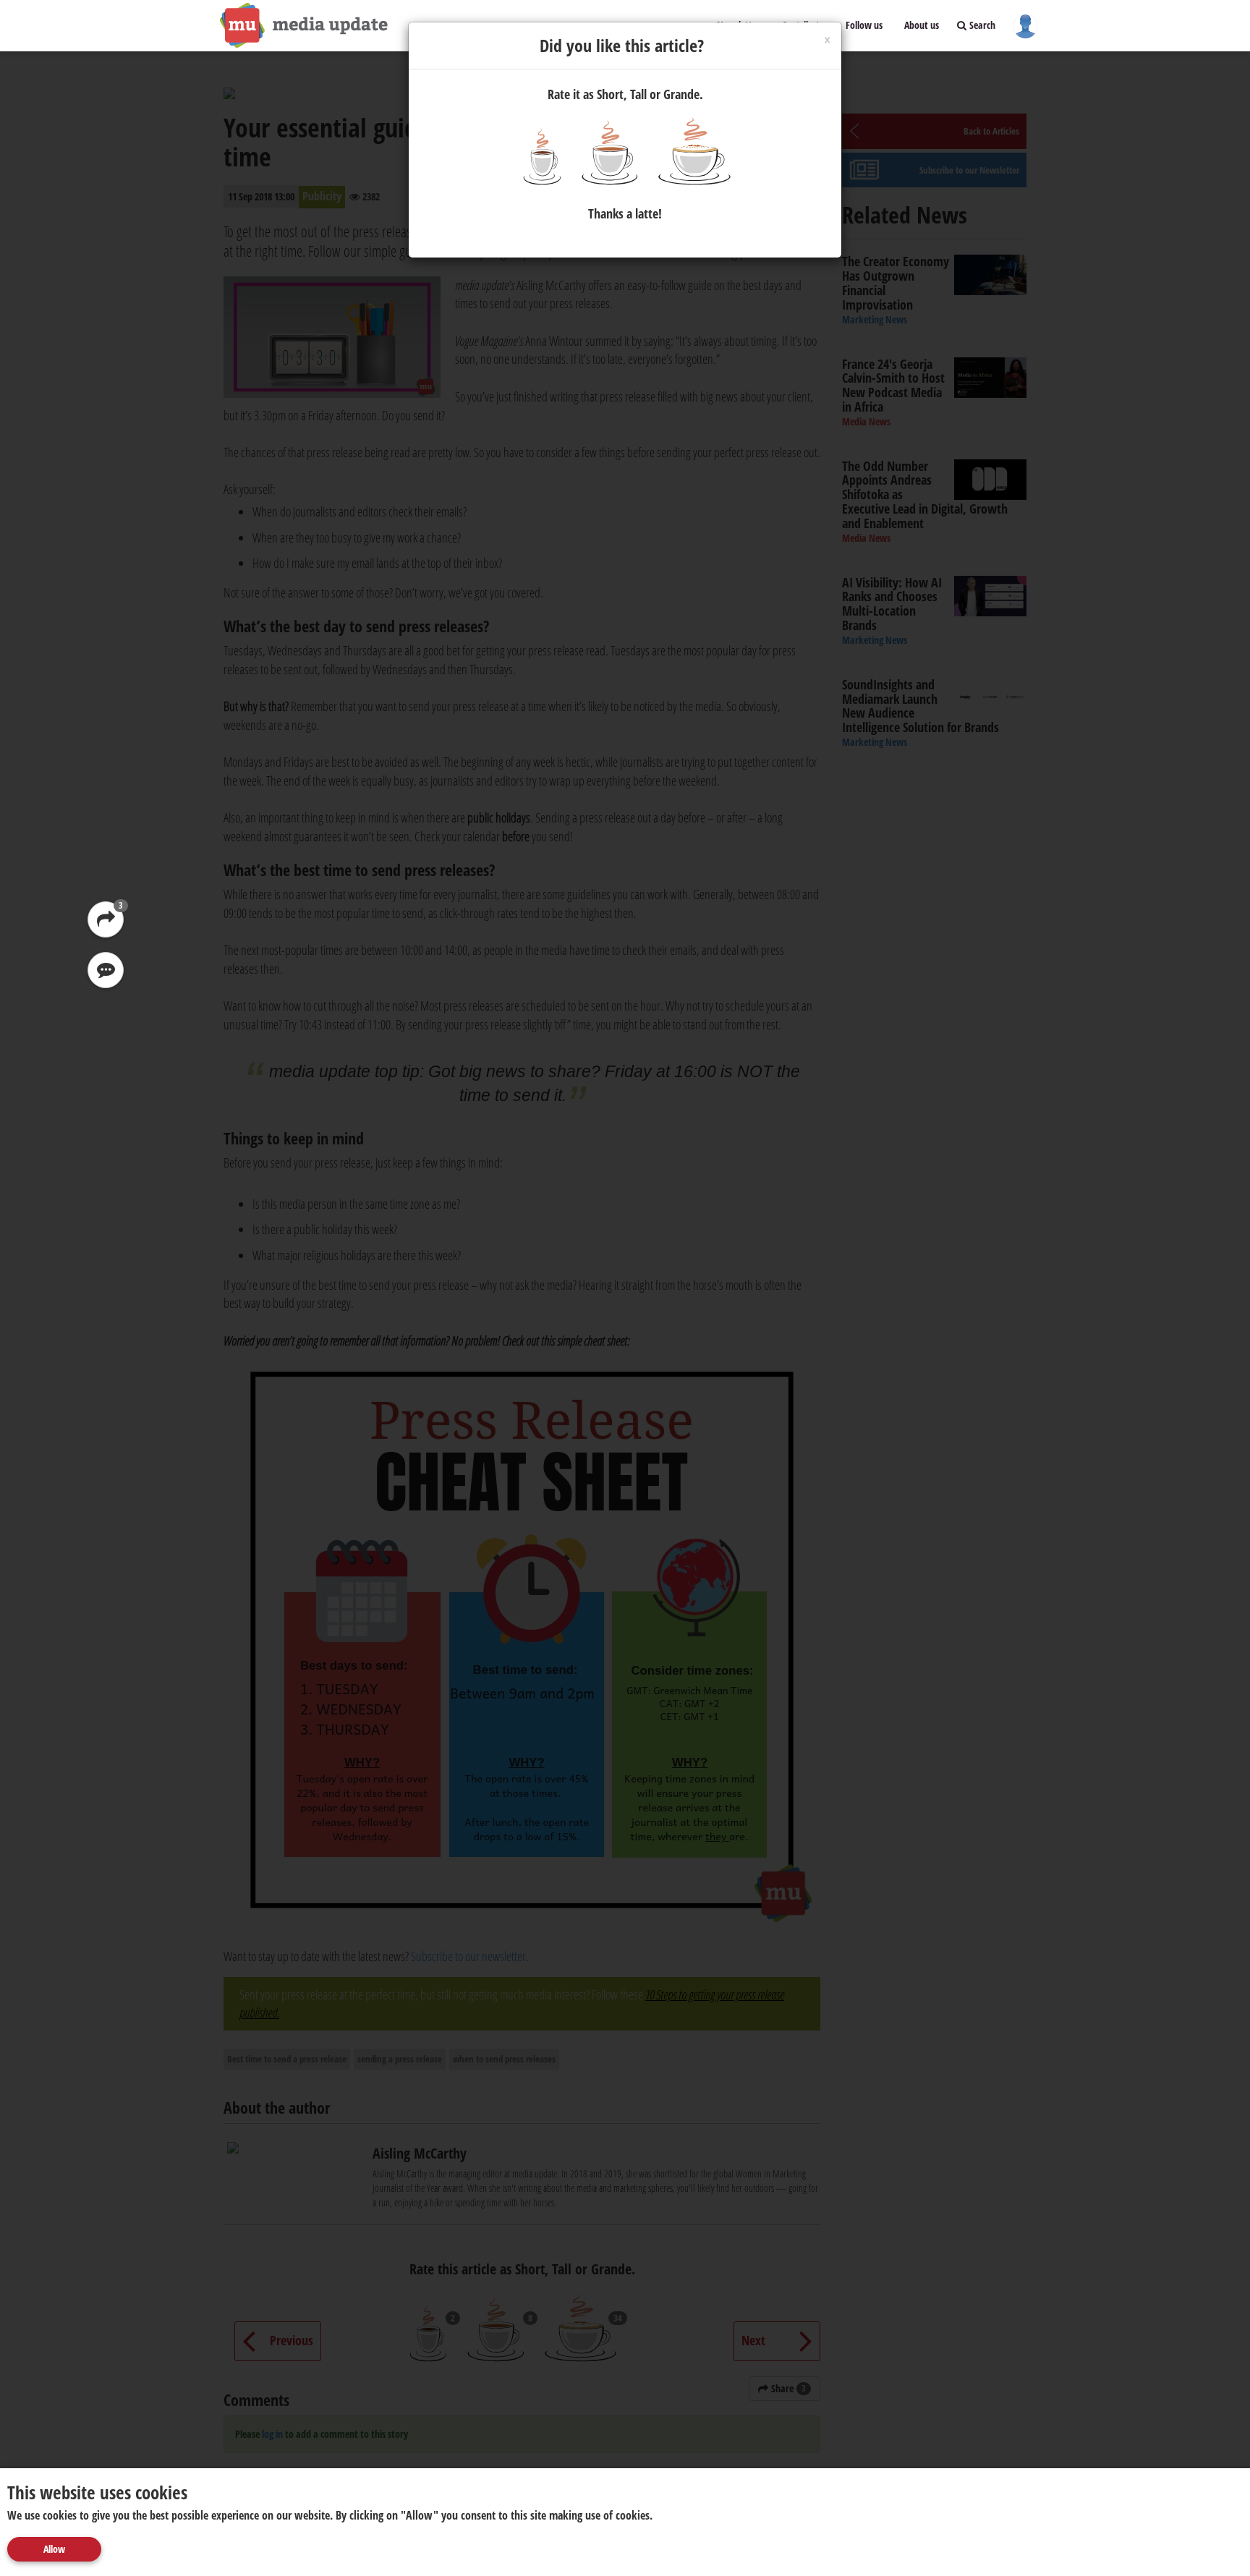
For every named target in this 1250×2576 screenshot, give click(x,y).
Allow (54, 2549)
